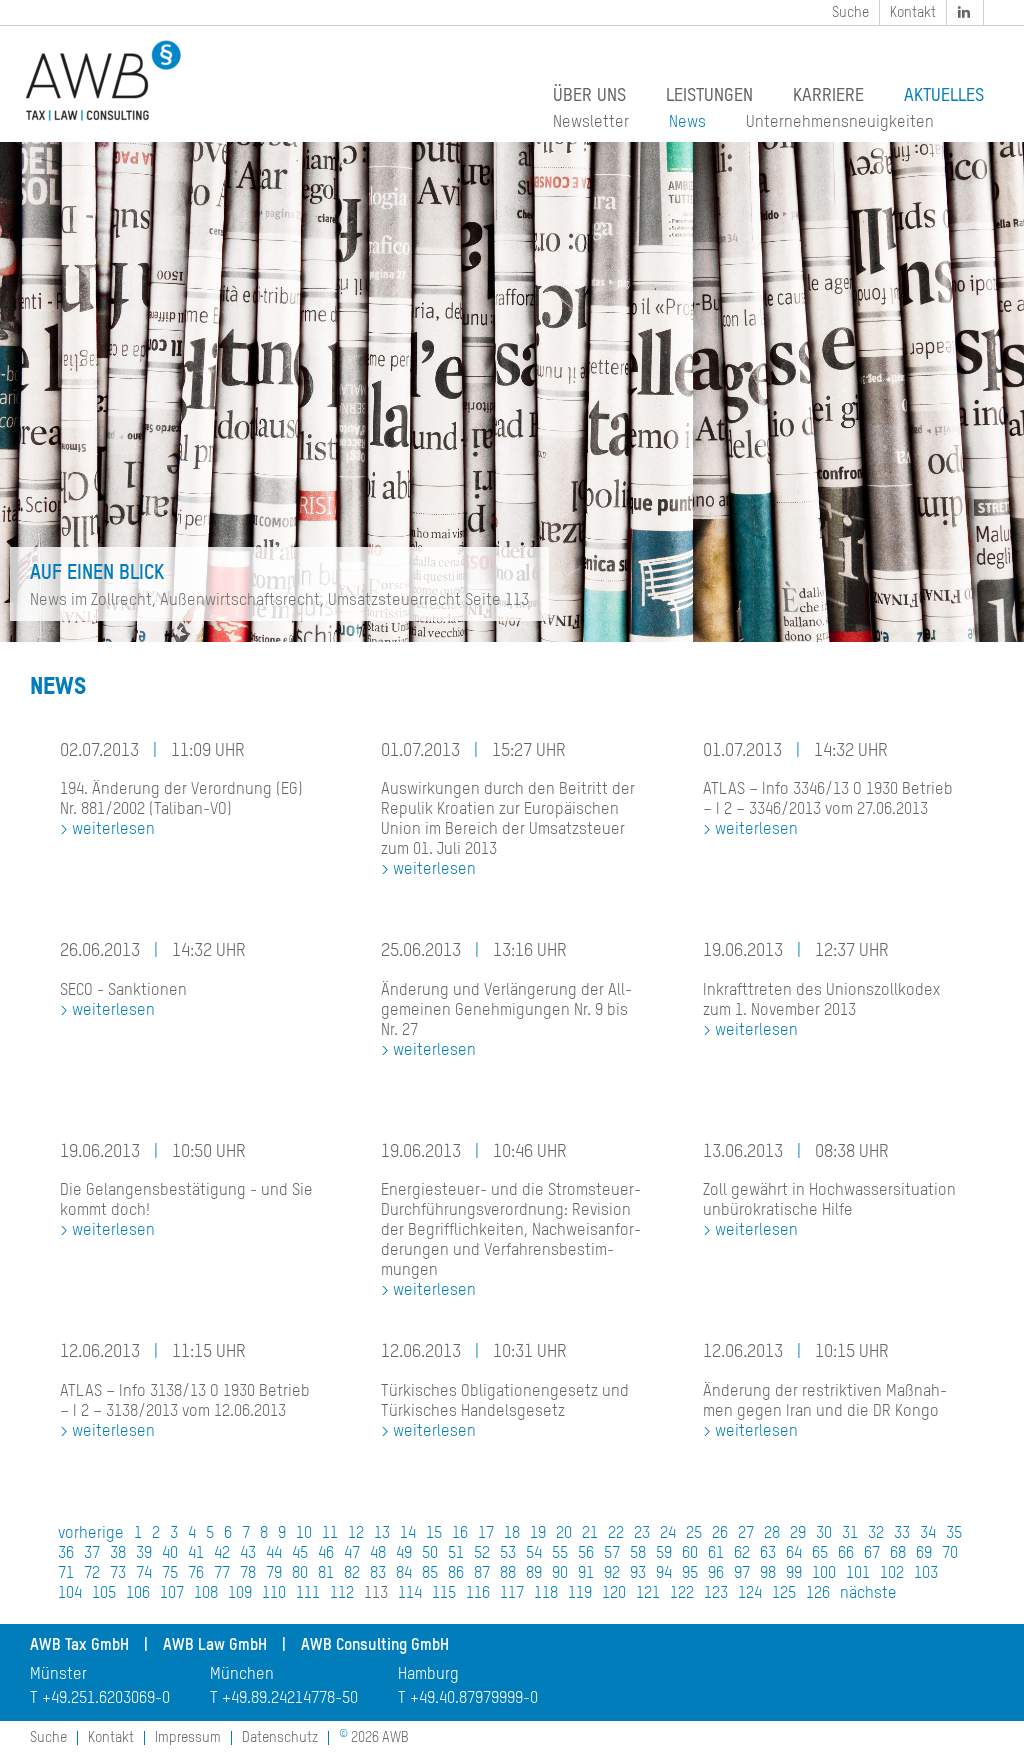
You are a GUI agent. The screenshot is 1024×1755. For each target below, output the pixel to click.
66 (846, 1554)
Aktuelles (944, 96)
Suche (850, 13)
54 (534, 1554)
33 (902, 1534)
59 (664, 1554)
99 (794, 1574)
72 (92, 1574)
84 (404, 1574)
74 (144, 1574)
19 (538, 1534)
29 (798, 1534)
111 (308, 1594)
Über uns (589, 96)
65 (820, 1554)
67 (872, 1554)
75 (170, 1574)
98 (768, 1574)
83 (378, 1574)
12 (356, 1534)
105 (104, 1594)
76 (196, 1574)
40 (170, 1554)
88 (508, 1574)
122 (682, 1594)
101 (858, 1574)
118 (546, 1594)
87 (482, 1574)
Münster (58, 1675)
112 (342, 1594)
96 (716, 1574)
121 (648, 1594)
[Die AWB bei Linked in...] (966, 12)
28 (772, 1534)
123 (716, 1594)
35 (954, 1534)
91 (586, 1574)
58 (638, 1554)
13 (382, 1534)
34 (928, 1534)
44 (274, 1554)
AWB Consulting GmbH (375, 1646)
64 (794, 1554)
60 (690, 1554)
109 (240, 1594)
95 (690, 1574)
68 (898, 1554)
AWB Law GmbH (215, 1646)
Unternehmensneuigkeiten (840, 123)
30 (824, 1534)
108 (206, 1594)
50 (430, 1554)
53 (508, 1554)
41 (196, 1554)
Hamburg (428, 1675)
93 (638, 1574)
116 (478, 1594)
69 (924, 1554)
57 (612, 1554)
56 (586, 1554)
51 (456, 1554)
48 (378, 1554)
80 (300, 1574)
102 (892, 1574)
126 (818, 1594)
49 (404, 1554)
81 (326, 1574)
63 (768, 1554)
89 (534, 1574)
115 (444, 1594)
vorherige (91, 1534)
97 (742, 1574)
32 (876, 1534)
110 (274, 1594)
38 (118, 1554)
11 (330, 1534)
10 (304, 1534)
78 (248, 1574)
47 (352, 1554)
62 (742, 1554)
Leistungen (709, 96)
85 (430, 1574)
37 (92, 1554)
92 (612, 1574)
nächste (868, 1594)
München (242, 1675)
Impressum (188, 1738)
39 (144, 1554)
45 (300, 1554)
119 (580, 1594)
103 (926, 1574)
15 (434, 1534)
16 (460, 1534)
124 (750, 1594)
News (687, 123)
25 (694, 1534)
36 (66, 1554)
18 (512, 1534)
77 (222, 1574)
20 (564, 1534)
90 (560, 1574)
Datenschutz (280, 1738)
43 (248, 1554)
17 (486, 1534)
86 (456, 1574)
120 (614, 1594)
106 (138, 1594)
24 (668, 1534)
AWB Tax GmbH (79, 1646)
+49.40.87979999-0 (474, 1699)
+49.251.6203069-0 (106, 1699)
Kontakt (913, 13)
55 (560, 1554)
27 (746, 1534)
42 (222, 1554)
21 (590, 1534)
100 (824, 1574)
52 (482, 1554)
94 (664, 1574)
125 (784, 1594)
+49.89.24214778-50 (290, 1699)
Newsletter (591, 123)
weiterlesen (113, 830)
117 (512, 1594)
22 (616, 1534)
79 (274, 1574)
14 (408, 1534)
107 (172, 1594)
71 (66, 1574)
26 (720, 1534)
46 (326, 1554)
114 (410, 1594)
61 (716, 1554)
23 (642, 1534)
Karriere (828, 96)
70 (950, 1554)
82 (352, 1574)
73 (118, 1574)
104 (70, 1594)
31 (850, 1534)
